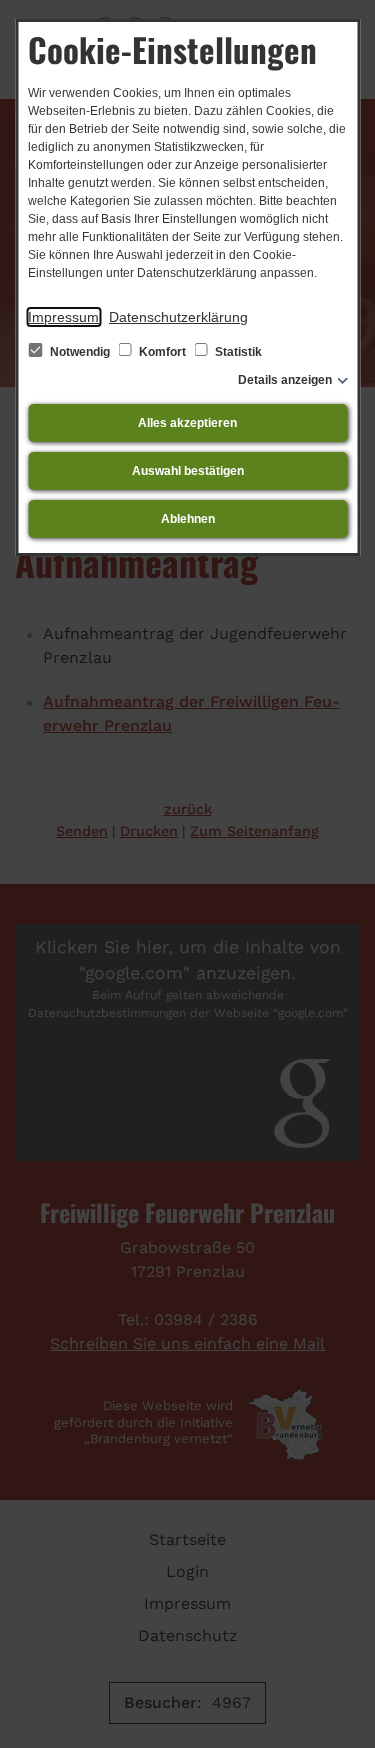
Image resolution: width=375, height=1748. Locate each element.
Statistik (237, 352)
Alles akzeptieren (187, 423)
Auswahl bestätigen (188, 471)
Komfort (162, 352)
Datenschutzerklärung (178, 317)
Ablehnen (188, 519)
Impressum (63, 317)
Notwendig (80, 352)
